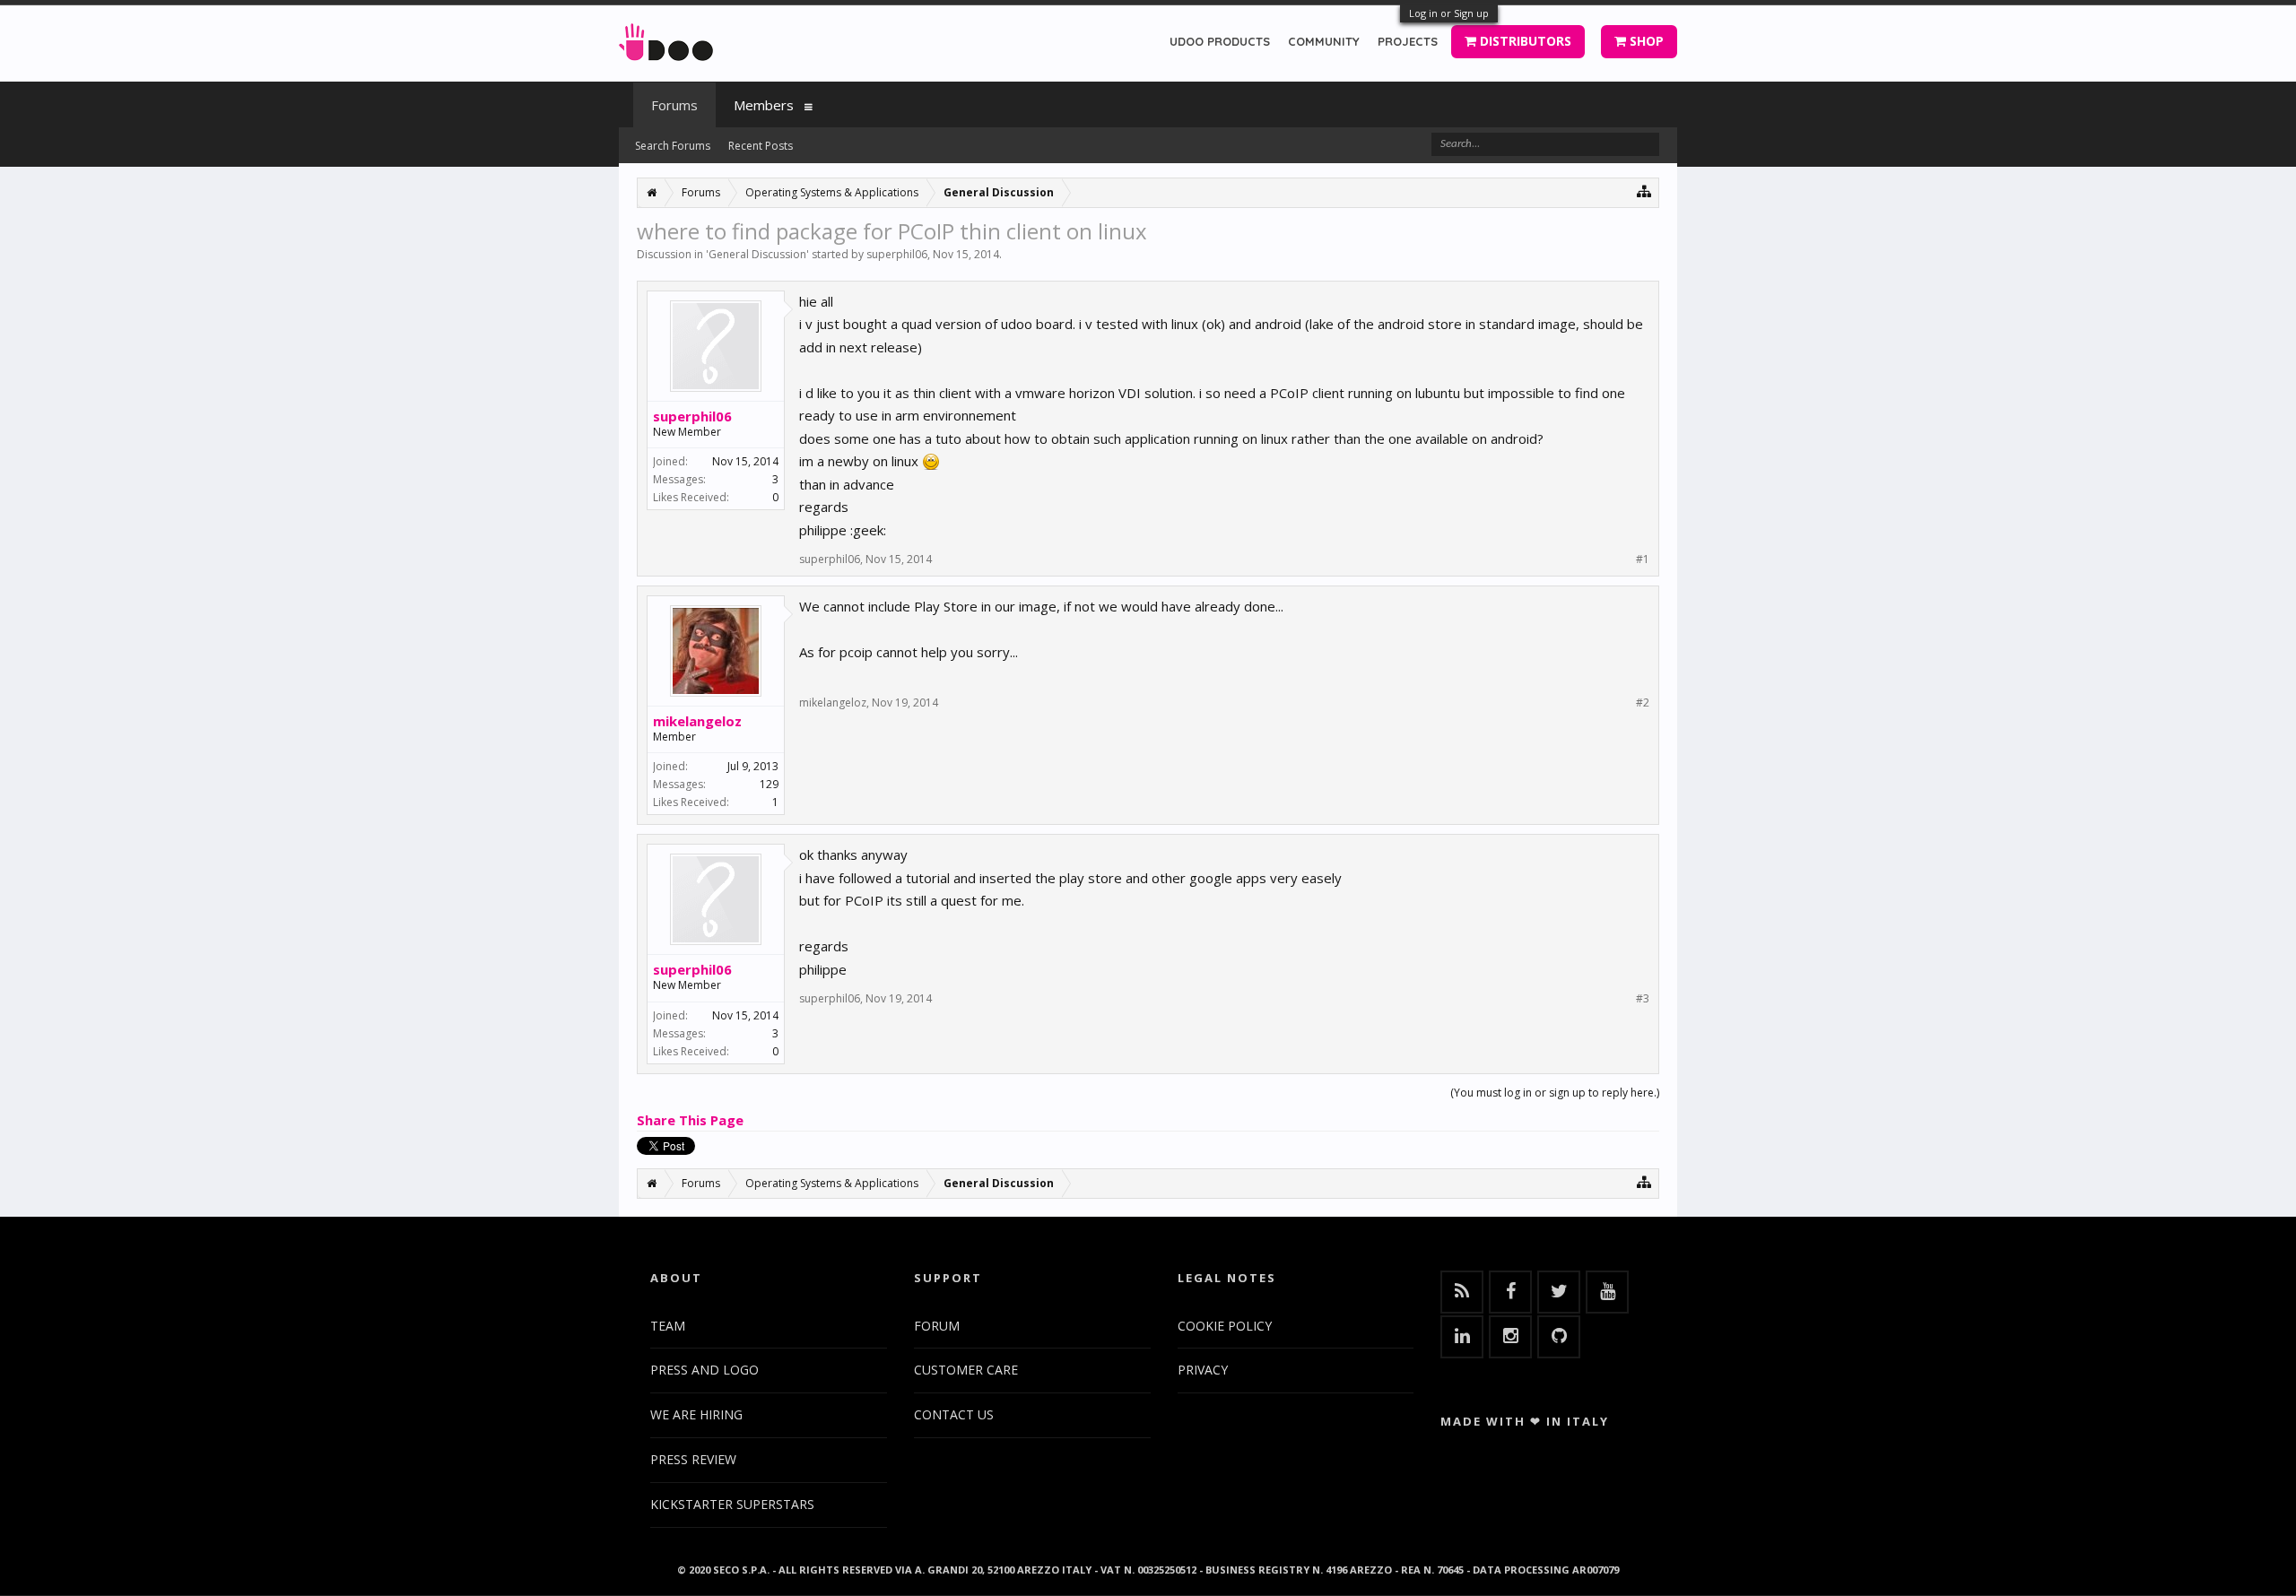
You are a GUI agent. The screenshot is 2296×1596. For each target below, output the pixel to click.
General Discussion (757, 254)
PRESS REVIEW (693, 1459)
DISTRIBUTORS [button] (1524, 41)
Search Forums (673, 146)
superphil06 (897, 254)
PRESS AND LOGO (704, 1370)
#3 (1643, 999)
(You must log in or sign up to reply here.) (1555, 1093)
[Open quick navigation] (1644, 191)
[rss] (1462, 1292)
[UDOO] (666, 39)
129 (769, 784)
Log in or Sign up (1449, 13)
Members (764, 105)
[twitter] (1559, 1292)
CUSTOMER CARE (966, 1370)
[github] (1559, 1337)
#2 (1643, 703)
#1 (1643, 559)
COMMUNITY (1324, 41)
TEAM (668, 1326)
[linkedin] (1462, 1337)
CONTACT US (954, 1414)
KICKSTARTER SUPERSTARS (732, 1504)
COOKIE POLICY (1225, 1326)
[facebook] (1510, 1292)
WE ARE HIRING (696, 1414)
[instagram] (1510, 1337)
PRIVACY (1203, 1370)
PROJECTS (1408, 41)
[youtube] (1607, 1292)
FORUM (937, 1326)
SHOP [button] (1645, 41)
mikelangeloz (697, 721)
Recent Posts (761, 146)
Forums (674, 105)
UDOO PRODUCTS (1220, 41)
